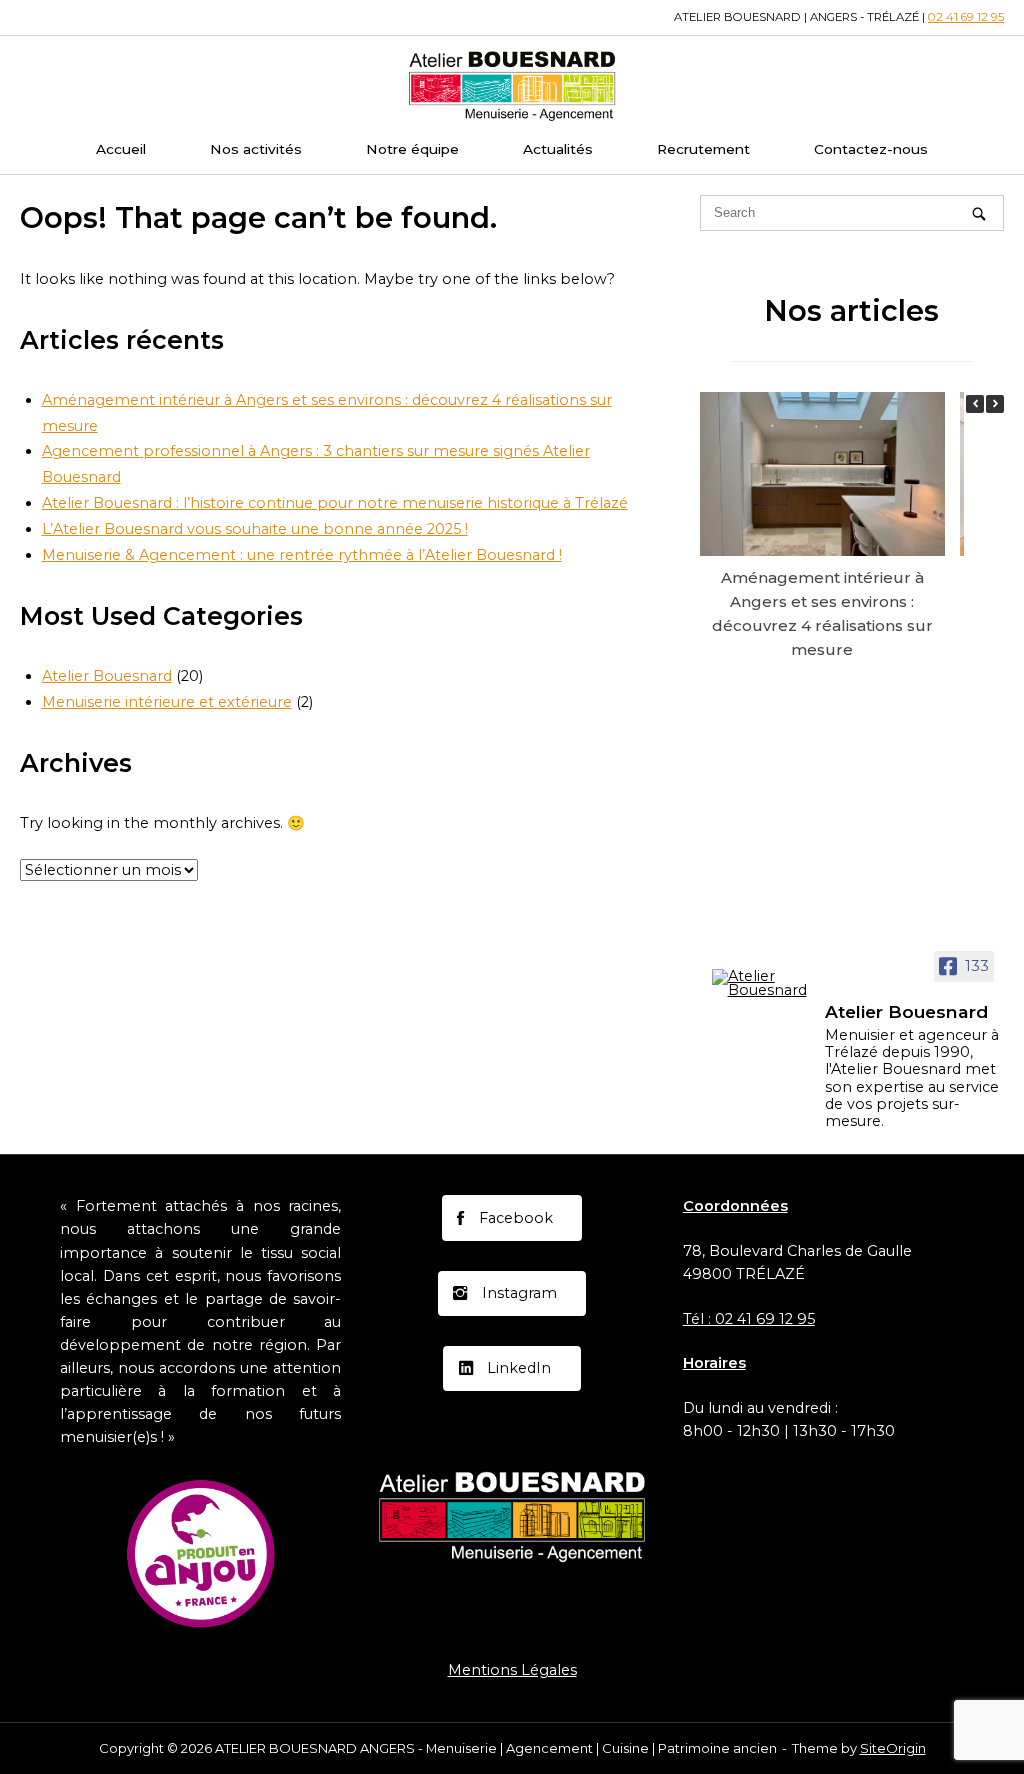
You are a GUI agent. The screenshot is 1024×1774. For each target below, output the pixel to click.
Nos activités (256, 149)
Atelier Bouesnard (107, 676)
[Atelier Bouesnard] (760, 983)
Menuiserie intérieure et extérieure (167, 702)
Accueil (121, 149)
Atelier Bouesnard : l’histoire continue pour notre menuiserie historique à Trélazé (335, 503)
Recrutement (703, 149)
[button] (995, 404)
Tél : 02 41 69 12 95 (749, 1319)
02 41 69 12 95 (966, 17)
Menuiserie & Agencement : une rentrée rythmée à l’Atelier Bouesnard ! (302, 555)
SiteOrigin (893, 1748)
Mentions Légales (512, 1670)
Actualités (558, 149)
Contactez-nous (871, 149)
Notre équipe (412, 149)
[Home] (512, 84)
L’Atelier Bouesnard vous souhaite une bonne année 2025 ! (255, 529)
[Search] (979, 213)
